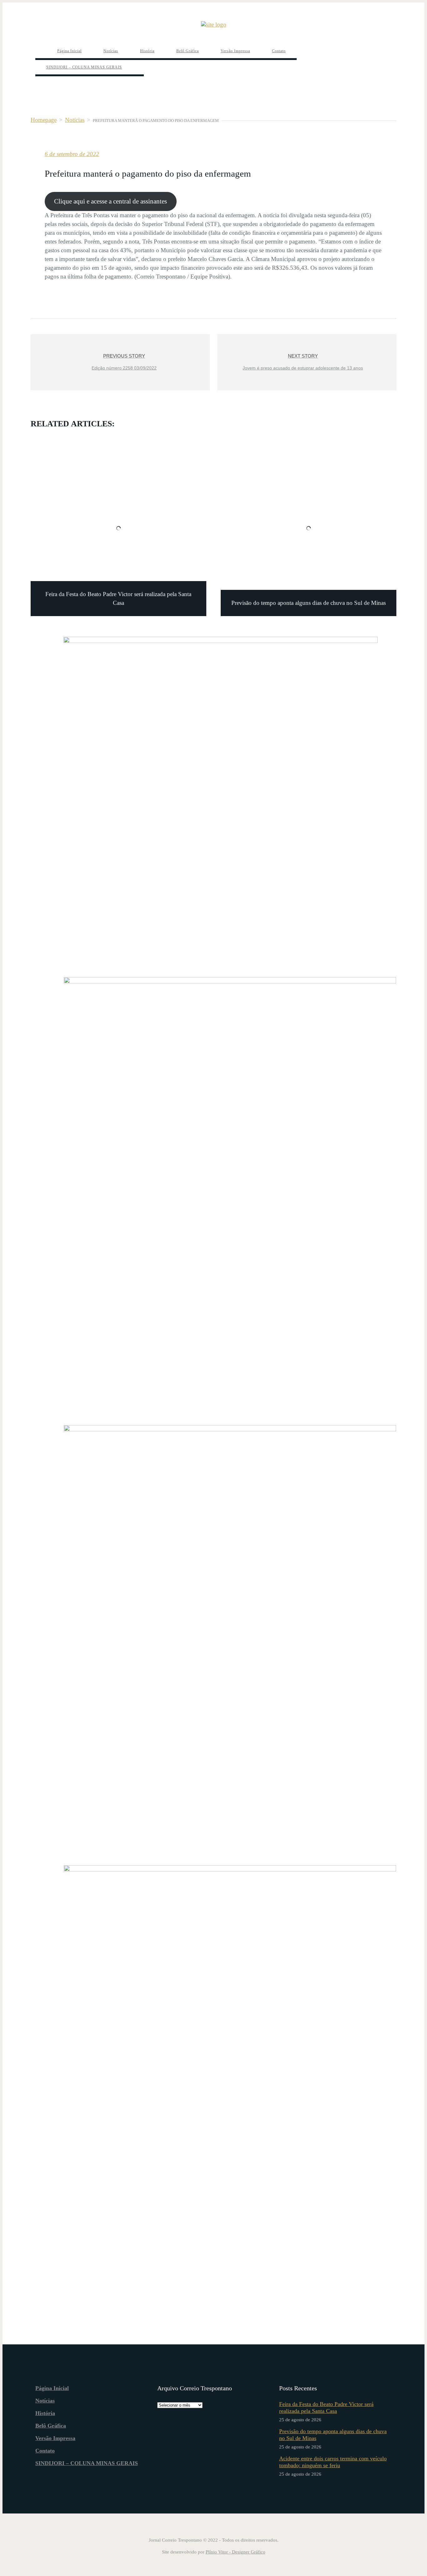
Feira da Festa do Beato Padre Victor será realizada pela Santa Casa (326, 2408)
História (45, 2413)
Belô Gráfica (51, 2426)
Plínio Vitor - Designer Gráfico (236, 2552)
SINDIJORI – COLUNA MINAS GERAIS (87, 2463)
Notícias (45, 2401)
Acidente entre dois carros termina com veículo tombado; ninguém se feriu (333, 2462)
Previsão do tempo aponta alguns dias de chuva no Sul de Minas (333, 2435)
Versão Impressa (55, 2438)
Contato (45, 2451)
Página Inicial (52, 2388)
